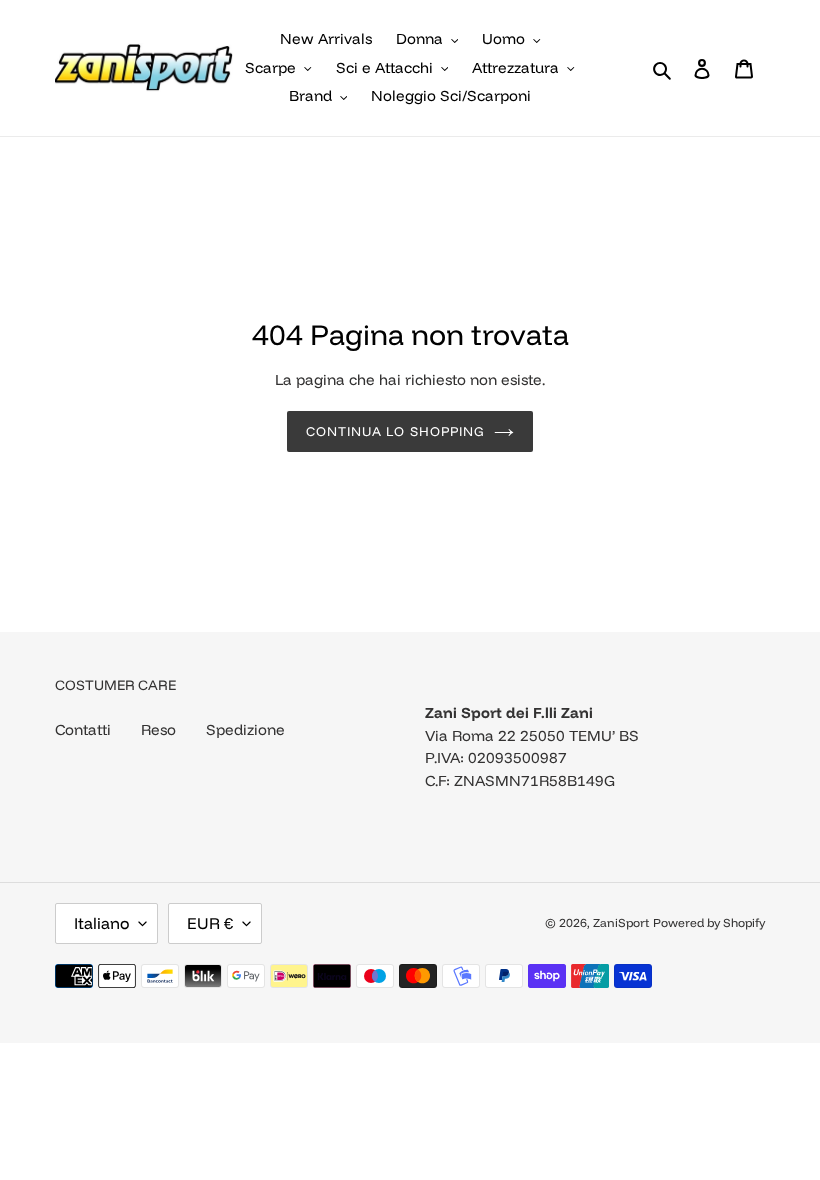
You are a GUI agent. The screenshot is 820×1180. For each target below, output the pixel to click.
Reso (158, 729)
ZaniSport (621, 922)
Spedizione (245, 729)
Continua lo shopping (395, 431)
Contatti (83, 729)
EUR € (210, 923)
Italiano (101, 923)
